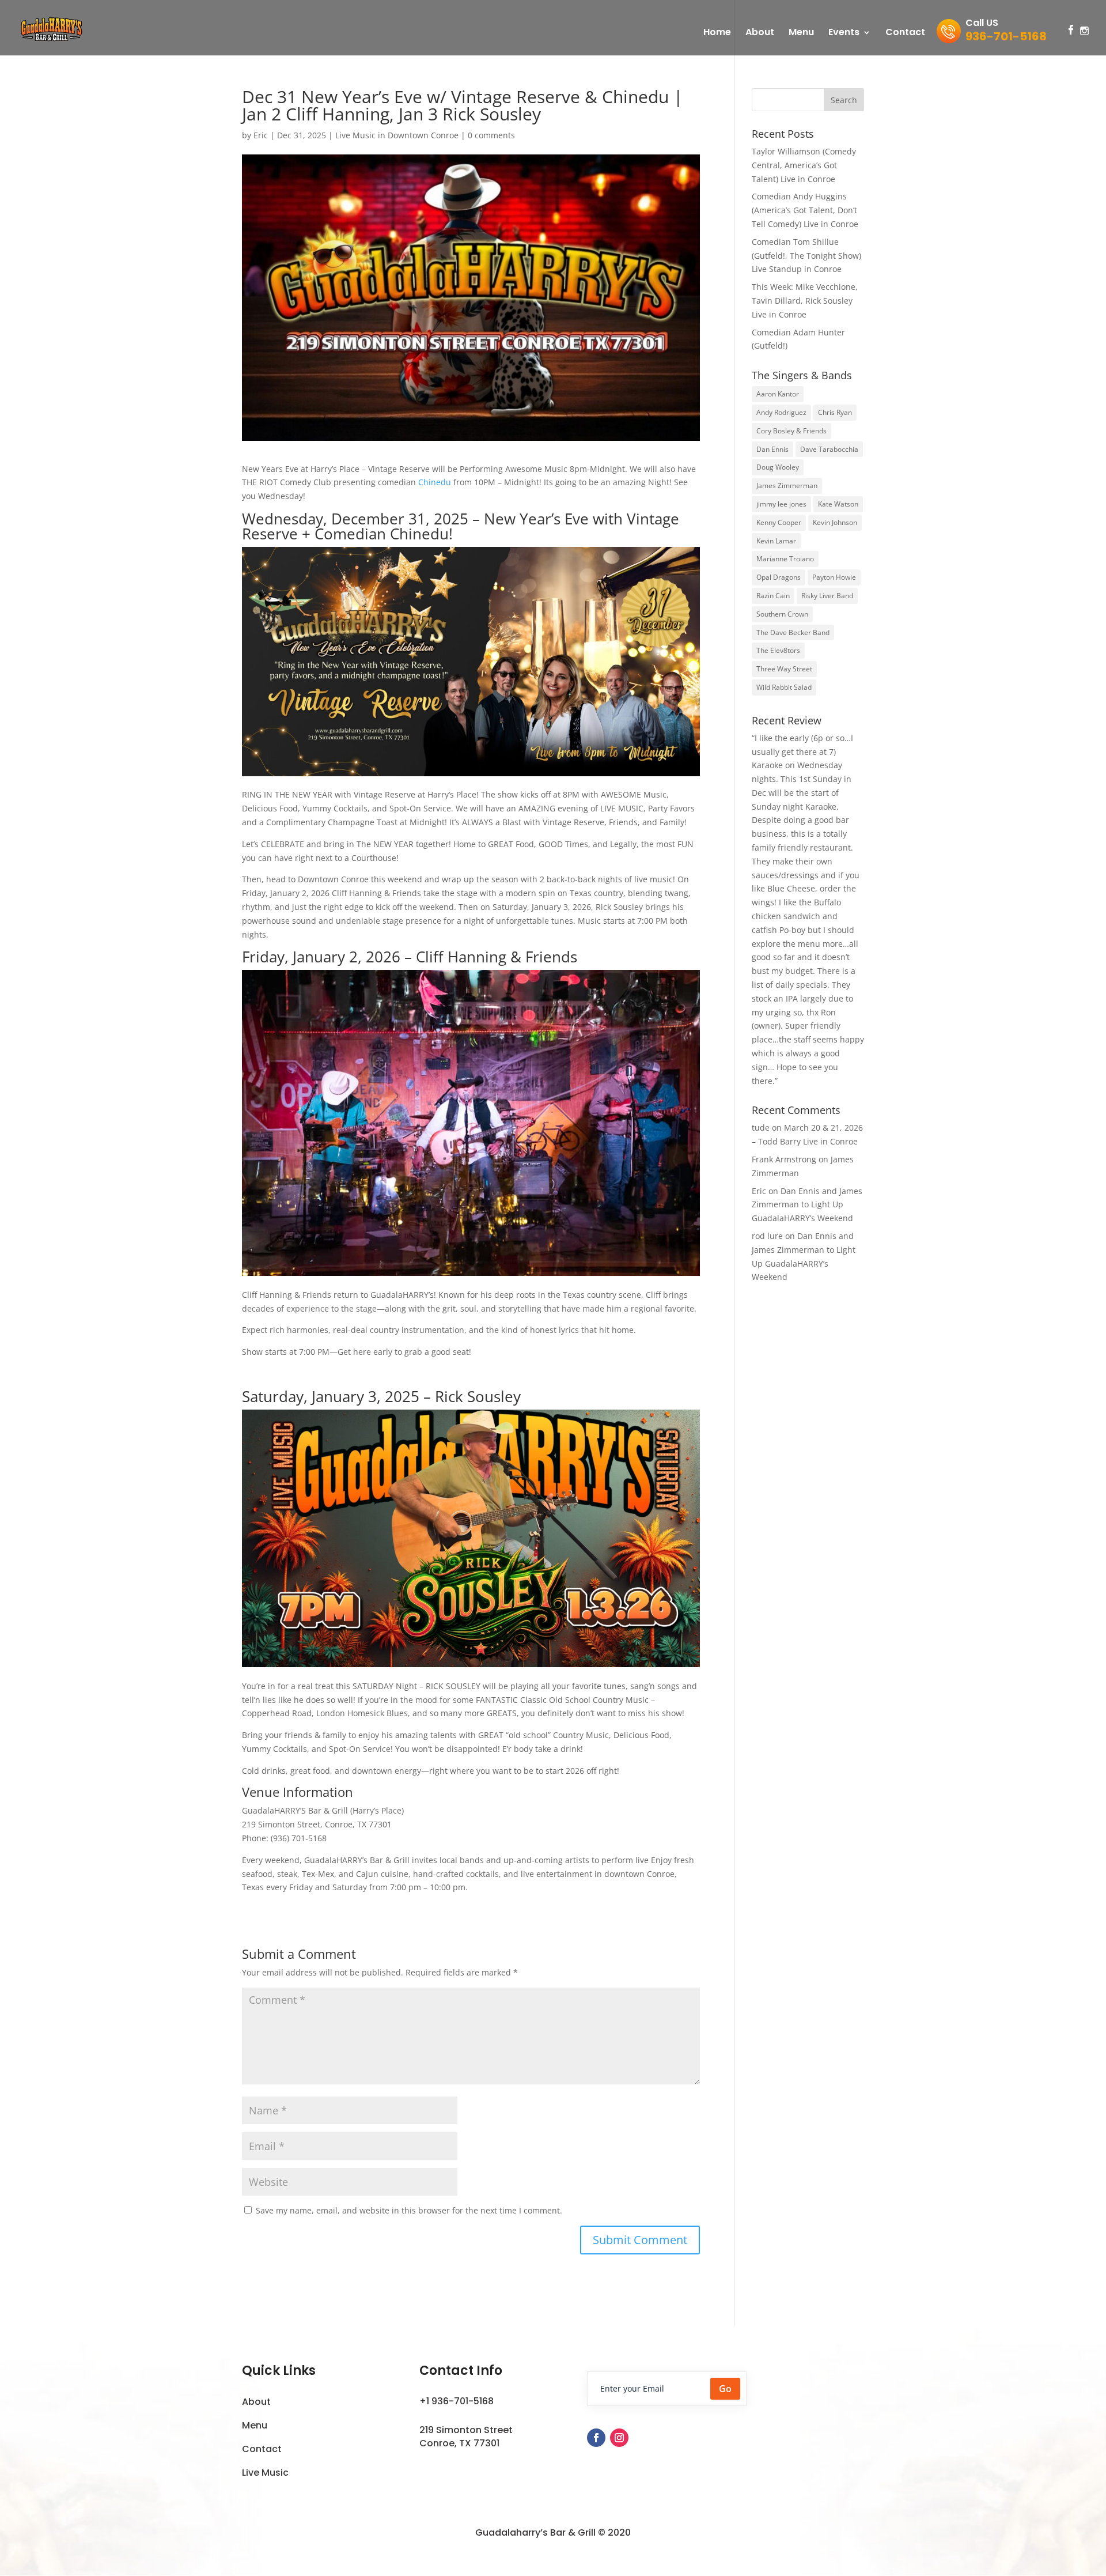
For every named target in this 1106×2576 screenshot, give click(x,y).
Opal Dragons (779, 577)
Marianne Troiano (785, 559)
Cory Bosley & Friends (791, 431)
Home (717, 33)
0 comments (491, 135)
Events (844, 33)
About (760, 33)
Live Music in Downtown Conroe (397, 135)
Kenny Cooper (779, 522)
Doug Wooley (778, 467)
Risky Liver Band (827, 596)
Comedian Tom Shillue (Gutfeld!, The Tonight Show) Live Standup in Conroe (806, 256)
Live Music (265, 2473)
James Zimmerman (787, 486)
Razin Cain (773, 596)
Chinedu (435, 482)
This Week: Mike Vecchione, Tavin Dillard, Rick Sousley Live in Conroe (805, 301)
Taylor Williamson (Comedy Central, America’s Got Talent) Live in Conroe (804, 165)
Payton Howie (834, 577)
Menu (801, 33)
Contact (905, 33)
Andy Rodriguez (781, 412)
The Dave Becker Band (793, 632)
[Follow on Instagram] (619, 2438)
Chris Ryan (835, 412)
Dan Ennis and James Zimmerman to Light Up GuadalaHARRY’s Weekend (807, 1205)
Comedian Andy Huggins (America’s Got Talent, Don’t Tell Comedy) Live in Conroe (805, 210)
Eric (261, 135)
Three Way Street (784, 669)
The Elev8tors (778, 650)
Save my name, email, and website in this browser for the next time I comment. (409, 2210)
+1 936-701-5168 (457, 2401)
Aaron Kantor (778, 394)
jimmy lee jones (781, 504)
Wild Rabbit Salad (784, 687)
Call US (1006, 32)
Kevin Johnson (835, 522)
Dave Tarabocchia (829, 449)
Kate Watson (838, 504)
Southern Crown (782, 614)
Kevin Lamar (776, 541)
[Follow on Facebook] (596, 2438)
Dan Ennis (772, 449)
